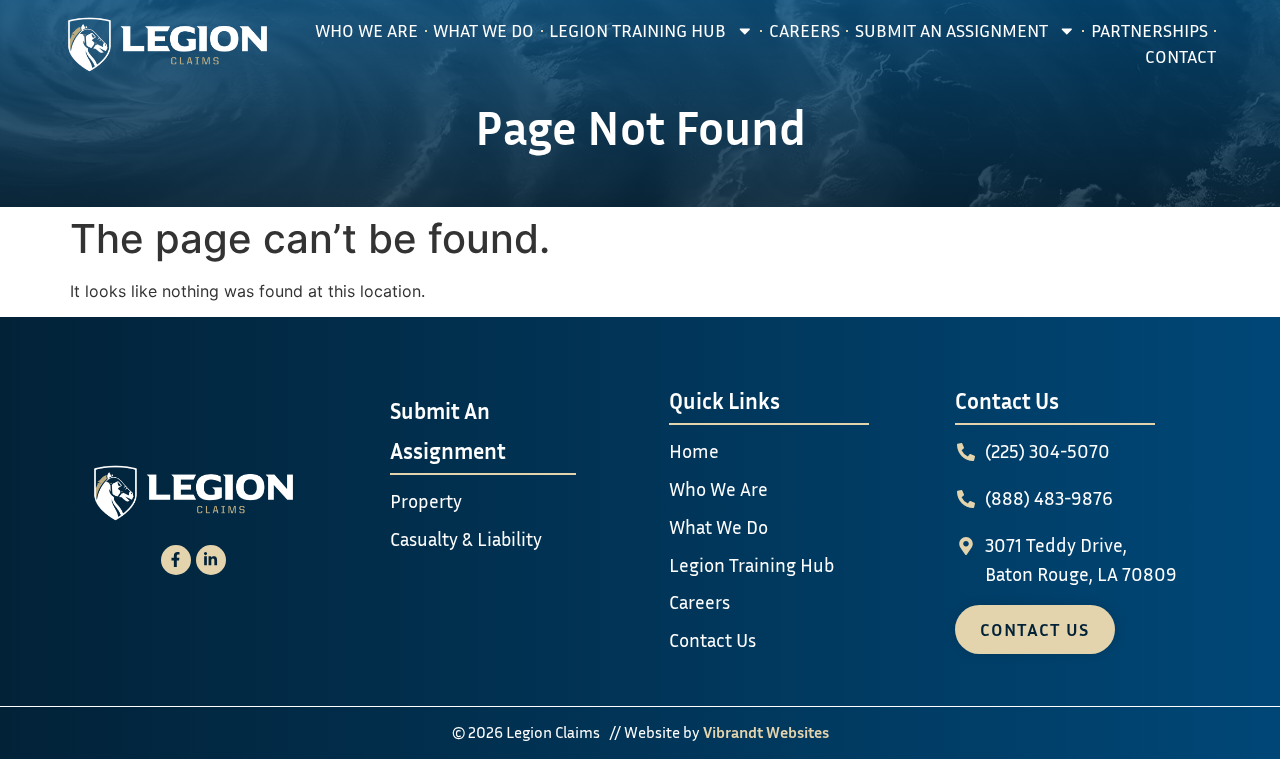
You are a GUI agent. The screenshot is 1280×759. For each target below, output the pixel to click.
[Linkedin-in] (211, 560)
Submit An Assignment (951, 30)
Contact (1180, 56)
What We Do (483, 30)
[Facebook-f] (176, 560)
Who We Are (366, 30)
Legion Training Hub (637, 30)
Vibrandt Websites (766, 732)
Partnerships (1149, 30)
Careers (804, 30)
